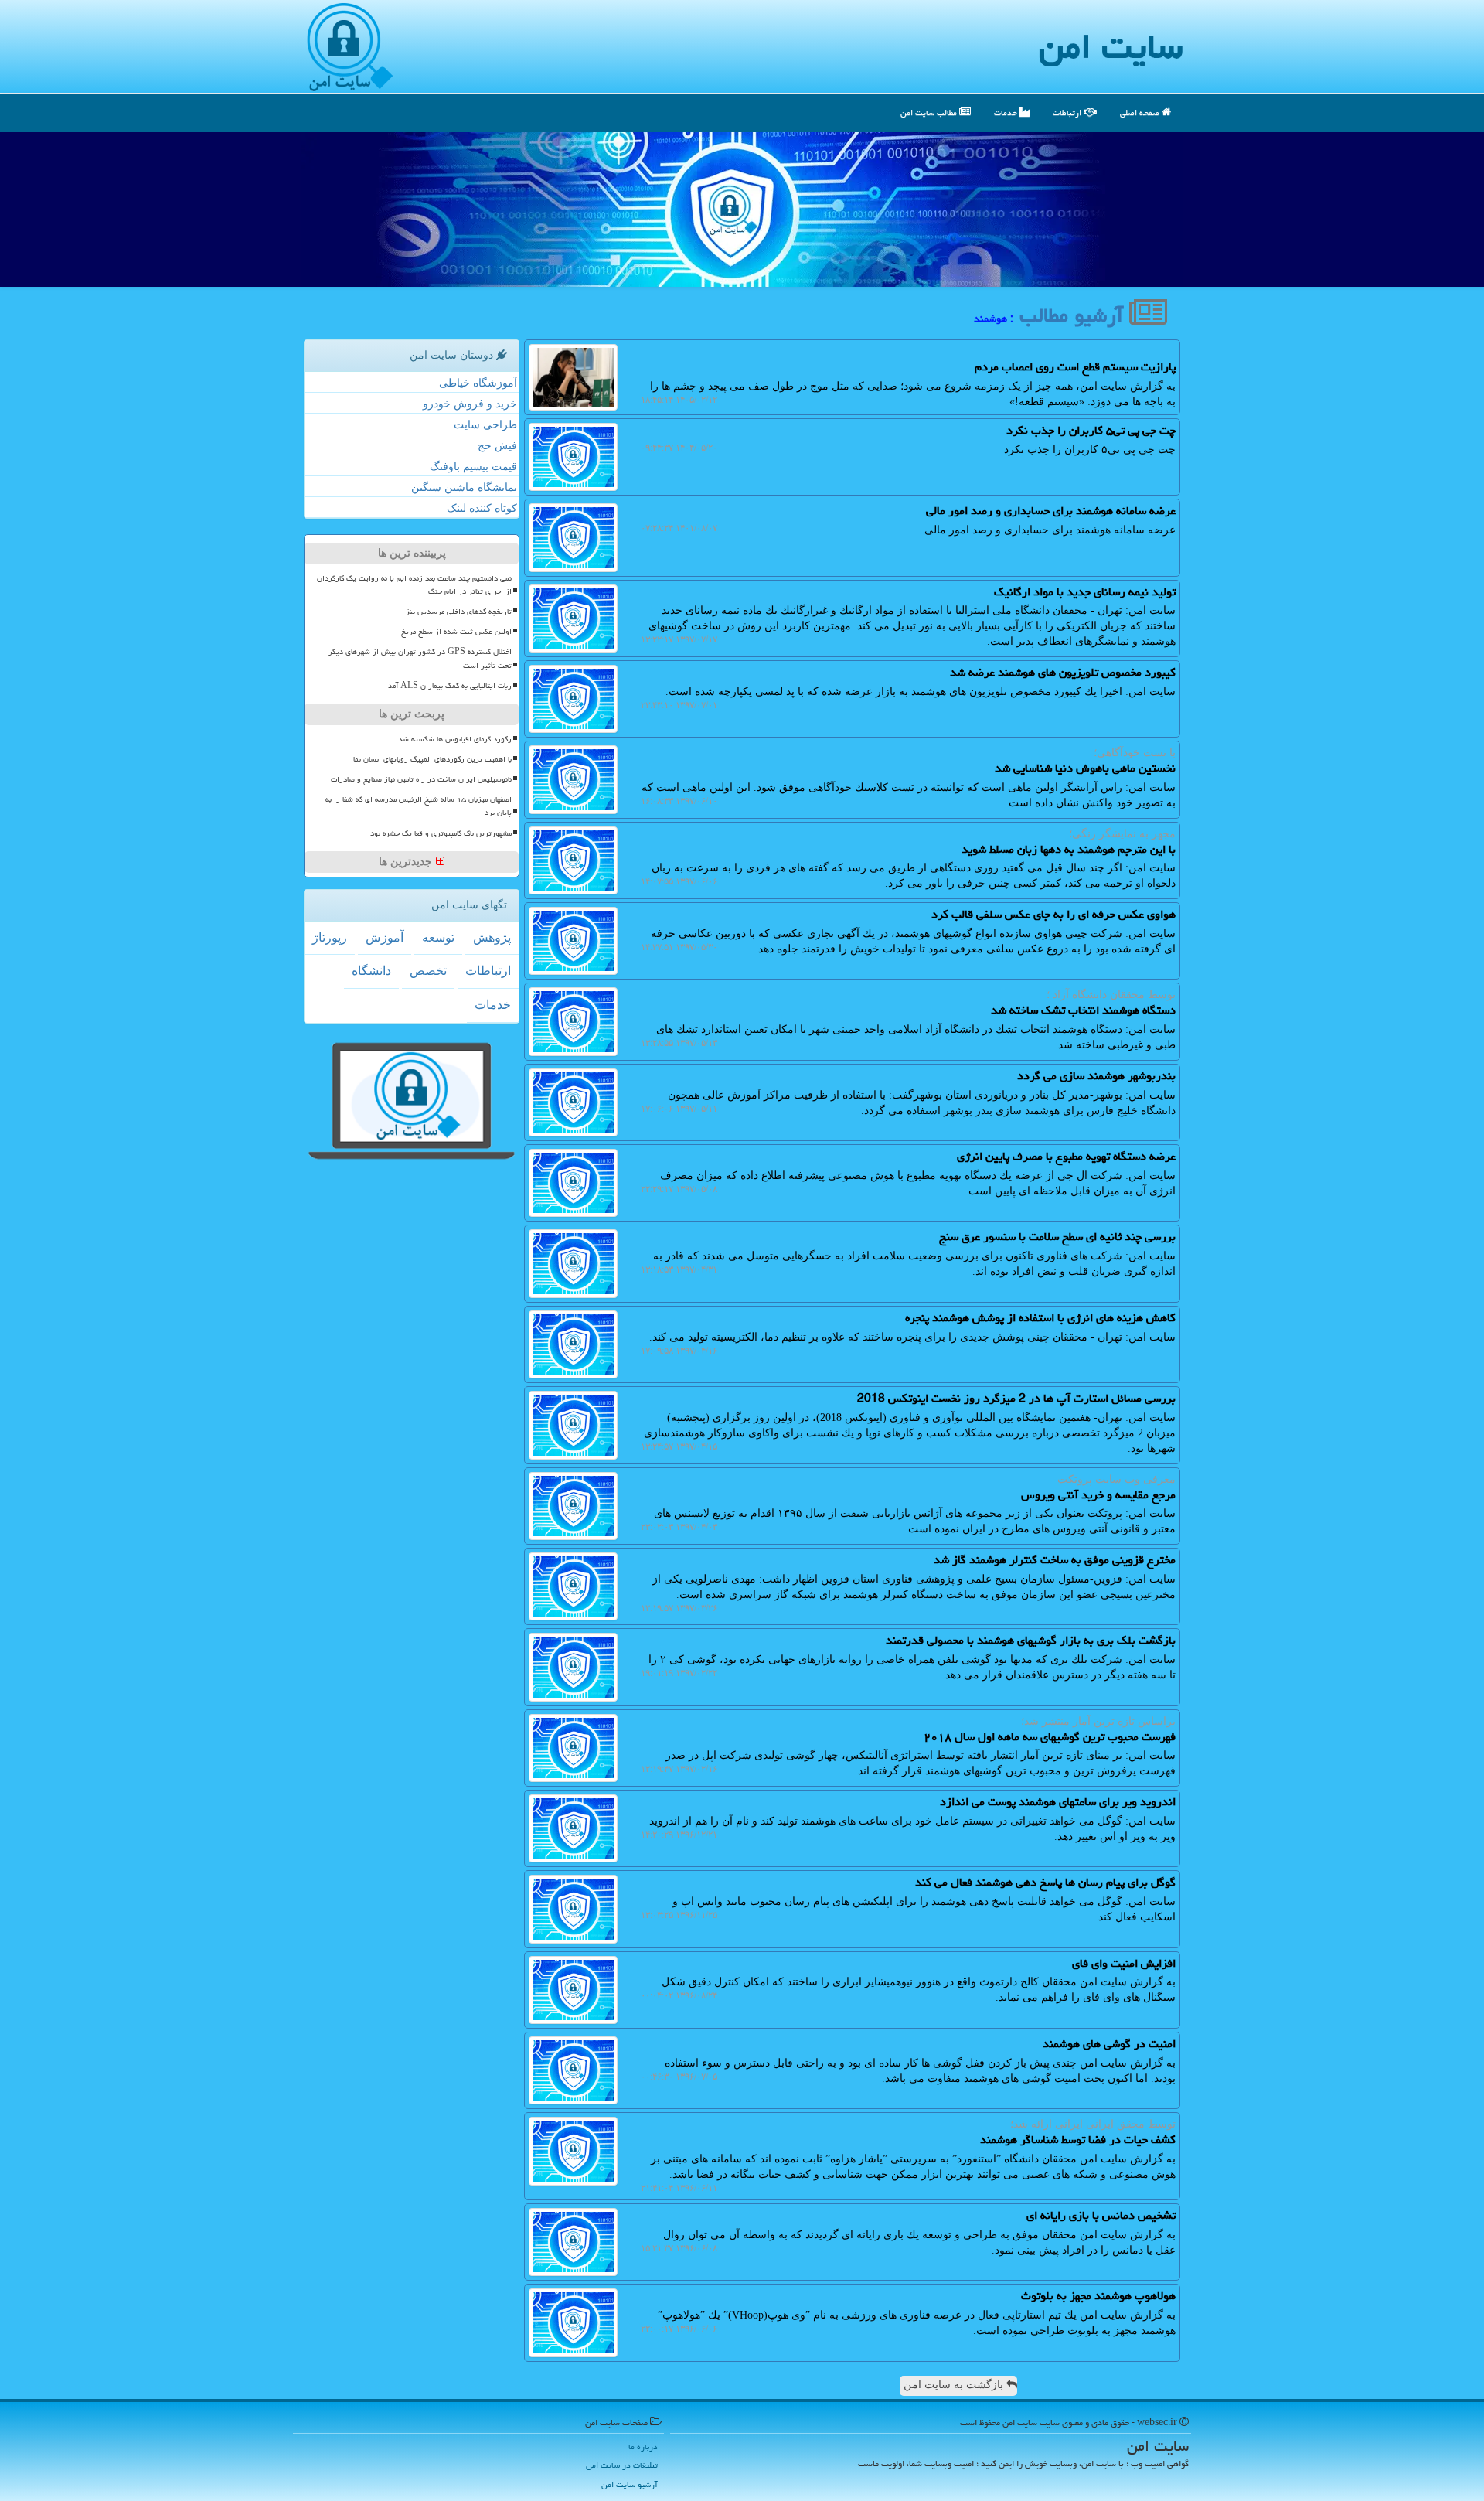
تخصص (428, 971)
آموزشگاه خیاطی (478, 383)
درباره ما (643, 2446)
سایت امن (1111, 46)
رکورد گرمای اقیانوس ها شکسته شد (455, 739)
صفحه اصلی (1141, 112)
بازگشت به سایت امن (955, 2385)
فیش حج (497, 446)
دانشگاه (371, 971)
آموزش (385, 937)
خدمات (1007, 112)
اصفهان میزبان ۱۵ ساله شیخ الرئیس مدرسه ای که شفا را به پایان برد (419, 806)
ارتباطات (1068, 112)
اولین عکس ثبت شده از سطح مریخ (456, 632)
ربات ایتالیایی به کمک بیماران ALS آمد (450, 686)
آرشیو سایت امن (630, 2484)
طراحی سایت (485, 425)
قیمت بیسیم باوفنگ (473, 467)
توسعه (438, 937)
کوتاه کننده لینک (482, 508)
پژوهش (492, 937)
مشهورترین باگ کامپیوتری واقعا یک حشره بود (441, 833)
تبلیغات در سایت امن (622, 2465)
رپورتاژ (330, 937)
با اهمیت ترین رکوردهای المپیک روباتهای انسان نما (432, 759)
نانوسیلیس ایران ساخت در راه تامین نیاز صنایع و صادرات (421, 779)
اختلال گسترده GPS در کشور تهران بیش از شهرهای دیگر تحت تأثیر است (420, 658)
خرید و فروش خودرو (470, 404)
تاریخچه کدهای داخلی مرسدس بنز (459, 612)
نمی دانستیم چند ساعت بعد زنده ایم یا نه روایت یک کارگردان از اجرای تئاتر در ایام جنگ (414, 585)
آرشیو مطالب (1074, 315)
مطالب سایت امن (930, 112)
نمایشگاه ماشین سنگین (464, 487)
